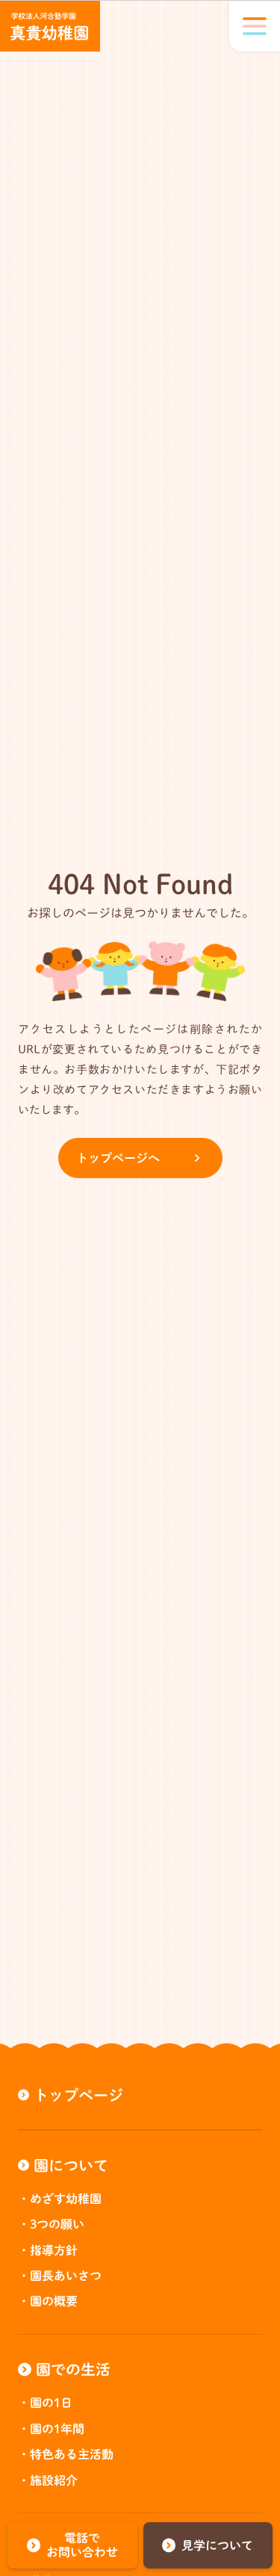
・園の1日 (45, 2403)
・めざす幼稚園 (60, 2199)
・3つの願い (51, 2224)
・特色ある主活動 (66, 2454)
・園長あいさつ (60, 2276)
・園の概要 (48, 2301)
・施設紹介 (48, 2480)
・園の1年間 (51, 2429)
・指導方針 (48, 2250)
